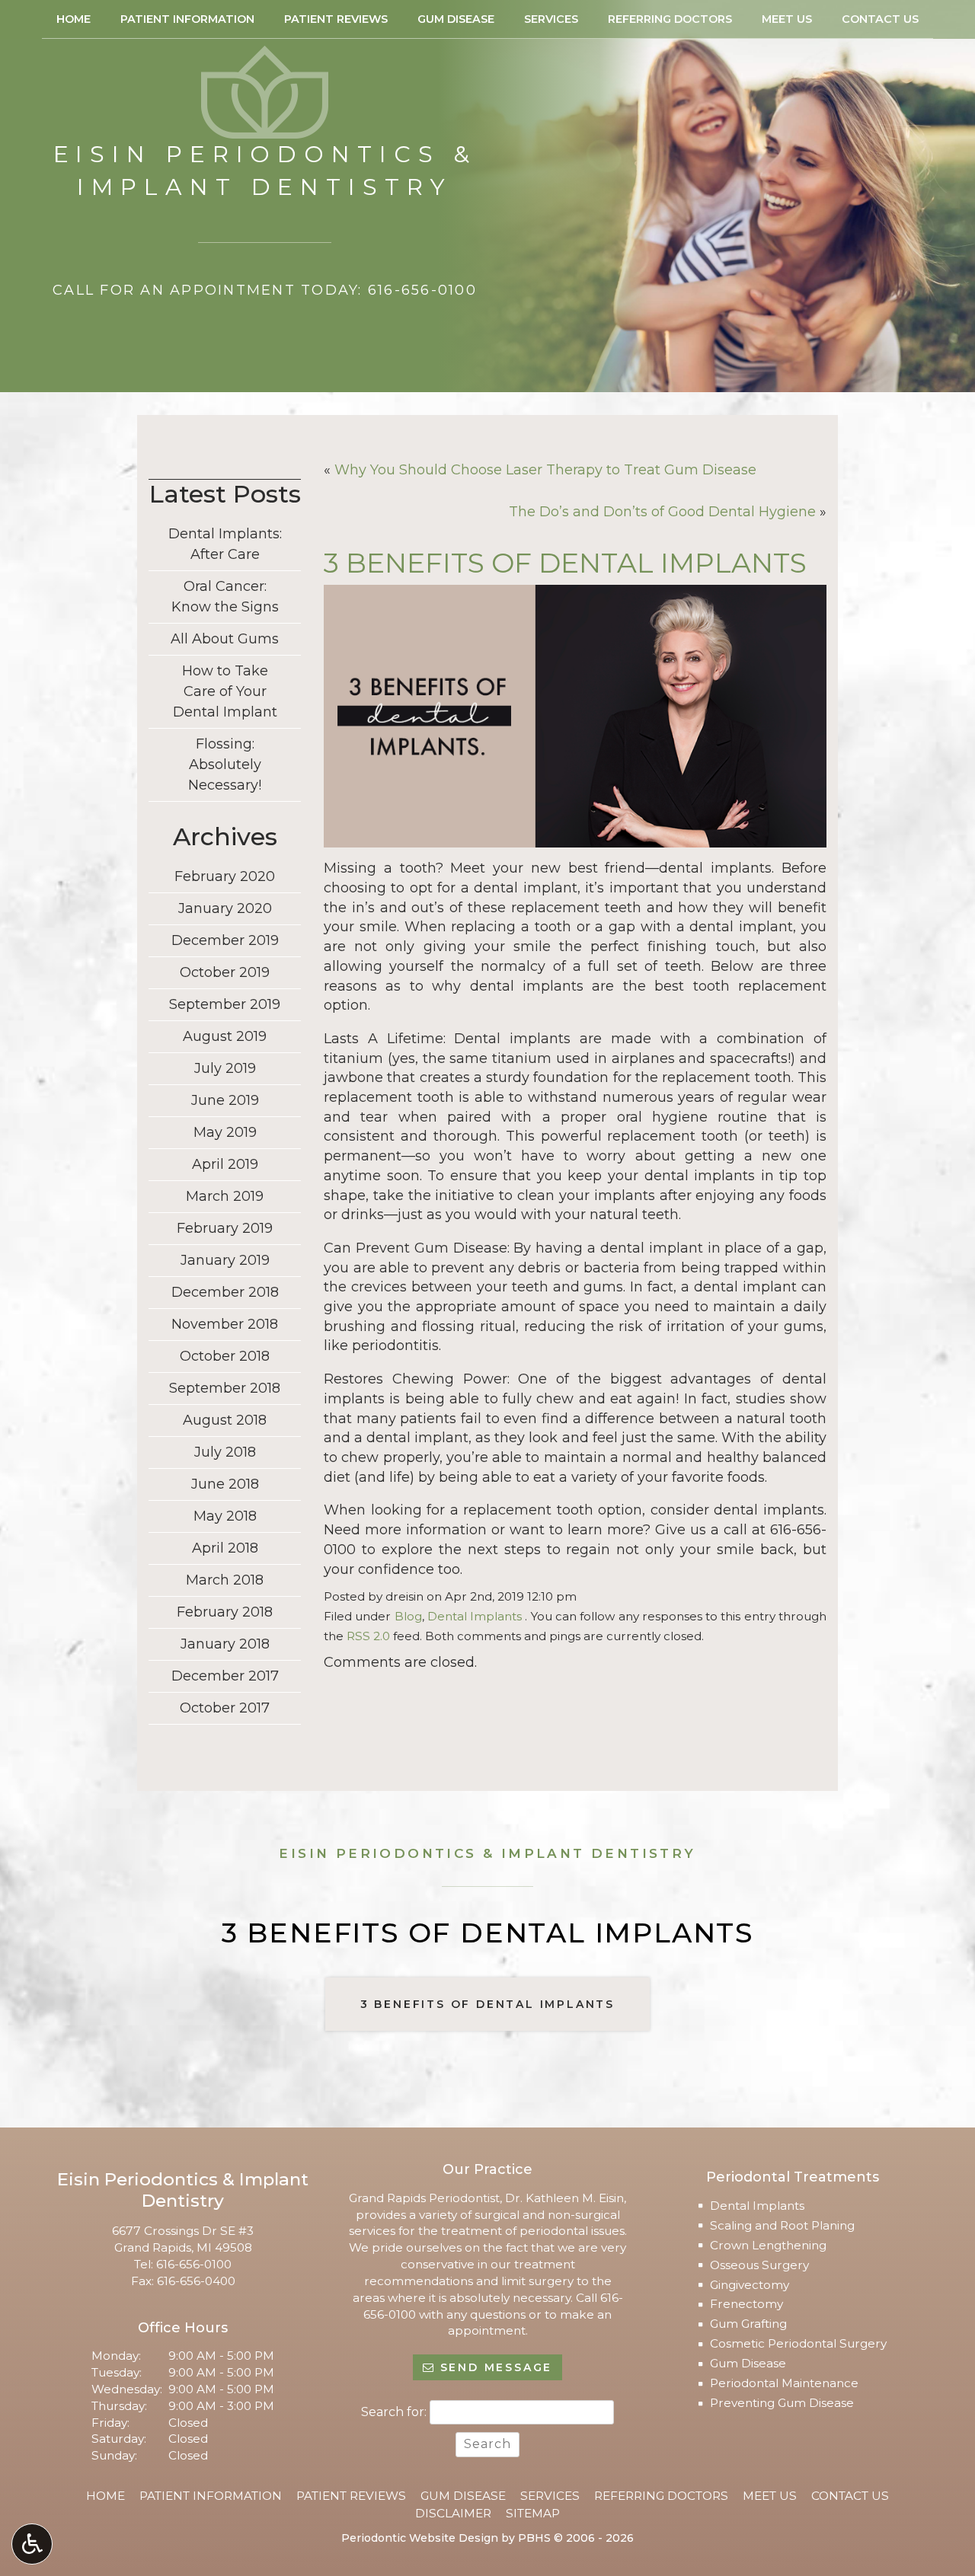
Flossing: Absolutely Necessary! (225, 765)
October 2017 (225, 1708)
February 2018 (225, 1612)
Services (551, 19)
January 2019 (225, 1260)
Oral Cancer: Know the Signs (225, 597)
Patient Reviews (336, 19)
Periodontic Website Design (420, 2538)
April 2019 (225, 1164)
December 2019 (225, 940)
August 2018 (225, 1420)
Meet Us (787, 19)
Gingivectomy (750, 2285)
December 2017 (225, 1676)
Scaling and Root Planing (782, 2225)
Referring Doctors (670, 19)
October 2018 (225, 1356)
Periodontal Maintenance (784, 2383)
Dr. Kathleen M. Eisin (564, 2198)
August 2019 (225, 1036)
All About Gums (225, 639)
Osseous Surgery (759, 2265)
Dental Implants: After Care (225, 544)
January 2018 (225, 1644)
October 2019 (225, 972)
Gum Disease (456, 19)
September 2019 (225, 1004)
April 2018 (225, 1548)
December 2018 (225, 1292)
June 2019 (225, 1100)
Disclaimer (453, 2513)
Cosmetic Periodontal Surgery (798, 2343)
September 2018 (225, 1388)
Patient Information (187, 19)
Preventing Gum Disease (782, 2403)
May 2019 (225, 1132)
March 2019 (225, 1196)
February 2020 (225, 876)
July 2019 (225, 1068)
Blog (408, 1616)
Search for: (394, 2412)
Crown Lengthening (768, 2245)
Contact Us (880, 19)
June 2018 (225, 1484)
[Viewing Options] (32, 2544)
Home (74, 19)
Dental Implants (475, 1616)
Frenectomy (746, 2304)
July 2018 (225, 1452)
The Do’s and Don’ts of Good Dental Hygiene (662, 512)
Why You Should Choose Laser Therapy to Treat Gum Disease (545, 470)
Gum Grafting (748, 2324)
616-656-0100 (194, 2264)
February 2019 (225, 1228)
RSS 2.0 (368, 1636)
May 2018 (225, 1516)
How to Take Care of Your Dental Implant (225, 691)
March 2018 (225, 1580)
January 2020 (225, 908)
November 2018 (225, 1324)
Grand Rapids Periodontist (424, 2198)
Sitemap (533, 2513)
